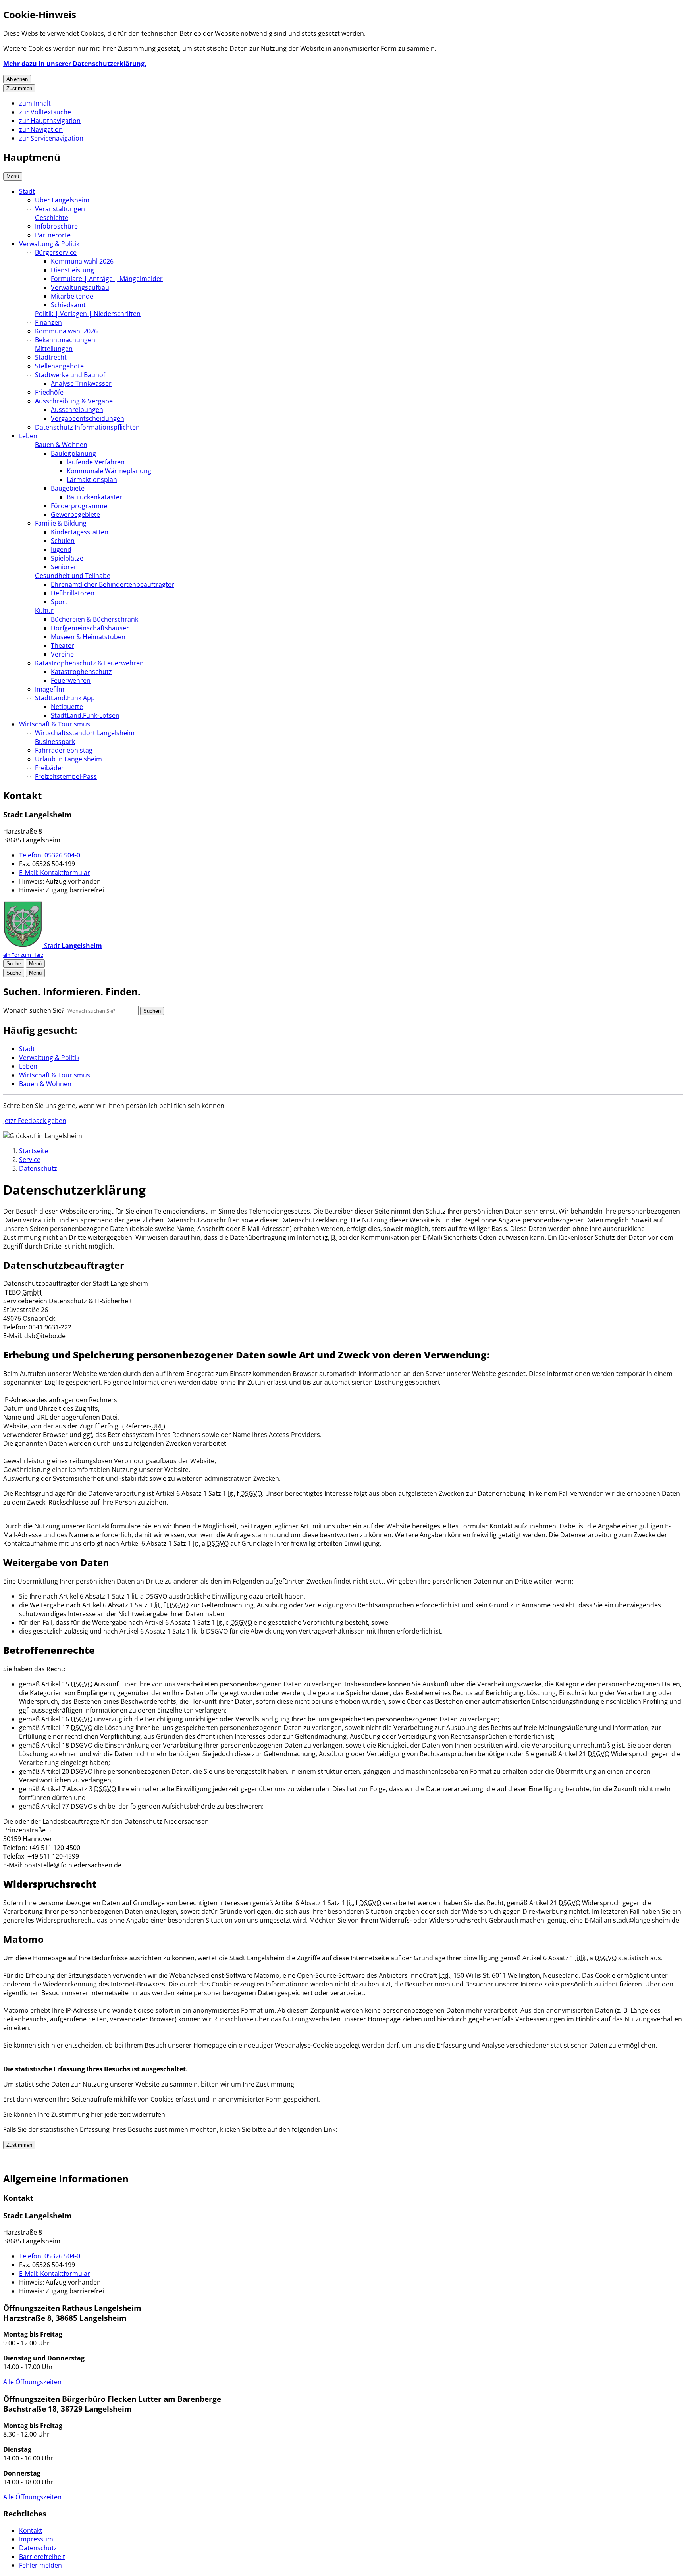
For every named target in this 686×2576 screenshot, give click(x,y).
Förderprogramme (79, 506)
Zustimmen (19, 88)
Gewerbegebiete (75, 514)
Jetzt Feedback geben (35, 1121)
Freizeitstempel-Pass (66, 776)
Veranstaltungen (60, 209)
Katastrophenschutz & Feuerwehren (89, 663)
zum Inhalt (35, 103)
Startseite (34, 1151)
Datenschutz (38, 1168)
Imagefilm (50, 689)
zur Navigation (41, 129)
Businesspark (55, 742)
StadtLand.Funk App (65, 698)
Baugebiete (68, 488)
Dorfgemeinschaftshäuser (90, 628)
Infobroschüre (56, 226)
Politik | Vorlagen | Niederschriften (88, 314)
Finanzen (48, 322)
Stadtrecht (51, 357)
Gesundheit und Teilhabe (73, 576)
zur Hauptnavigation (50, 121)
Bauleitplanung (73, 453)
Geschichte (52, 218)
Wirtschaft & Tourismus (55, 724)
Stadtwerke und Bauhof (70, 375)
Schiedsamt (68, 305)
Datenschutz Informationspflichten (87, 427)
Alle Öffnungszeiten (32, 2382)
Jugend (61, 549)
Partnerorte (53, 235)
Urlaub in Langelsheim (68, 759)
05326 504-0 (50, 855)
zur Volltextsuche (45, 112)
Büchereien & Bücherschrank (94, 619)
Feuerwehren (71, 680)
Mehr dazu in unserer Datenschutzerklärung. (75, 64)
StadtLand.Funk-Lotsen (85, 715)
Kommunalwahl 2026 (82, 261)
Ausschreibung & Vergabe (74, 401)
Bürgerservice (56, 252)
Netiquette (67, 707)
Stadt (27, 191)
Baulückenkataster (94, 497)
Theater (63, 645)
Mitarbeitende (72, 296)
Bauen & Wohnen (61, 445)
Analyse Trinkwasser (81, 383)
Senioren (64, 567)
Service (30, 1160)
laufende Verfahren (96, 462)
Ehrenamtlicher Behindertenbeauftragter (113, 584)
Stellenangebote (59, 366)
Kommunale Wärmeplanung (109, 471)
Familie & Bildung (61, 523)
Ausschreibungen (77, 410)
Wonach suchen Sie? (34, 1010)
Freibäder (49, 768)
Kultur (44, 611)
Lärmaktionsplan (92, 480)
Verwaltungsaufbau (80, 287)
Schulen (63, 541)
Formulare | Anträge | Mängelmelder (107, 279)
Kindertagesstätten (80, 532)
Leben (28, 436)
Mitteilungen (54, 349)
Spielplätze (67, 558)
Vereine (62, 654)
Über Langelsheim (62, 200)
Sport (59, 602)
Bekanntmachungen (65, 340)
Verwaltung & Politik (49, 244)
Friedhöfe (49, 392)
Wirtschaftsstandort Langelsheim (85, 733)
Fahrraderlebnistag (64, 750)
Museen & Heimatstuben (88, 637)
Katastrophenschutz (81, 672)
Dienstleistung (72, 270)
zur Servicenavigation (51, 138)
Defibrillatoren (73, 593)
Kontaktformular (55, 873)
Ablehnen (17, 79)
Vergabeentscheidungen (88, 418)
